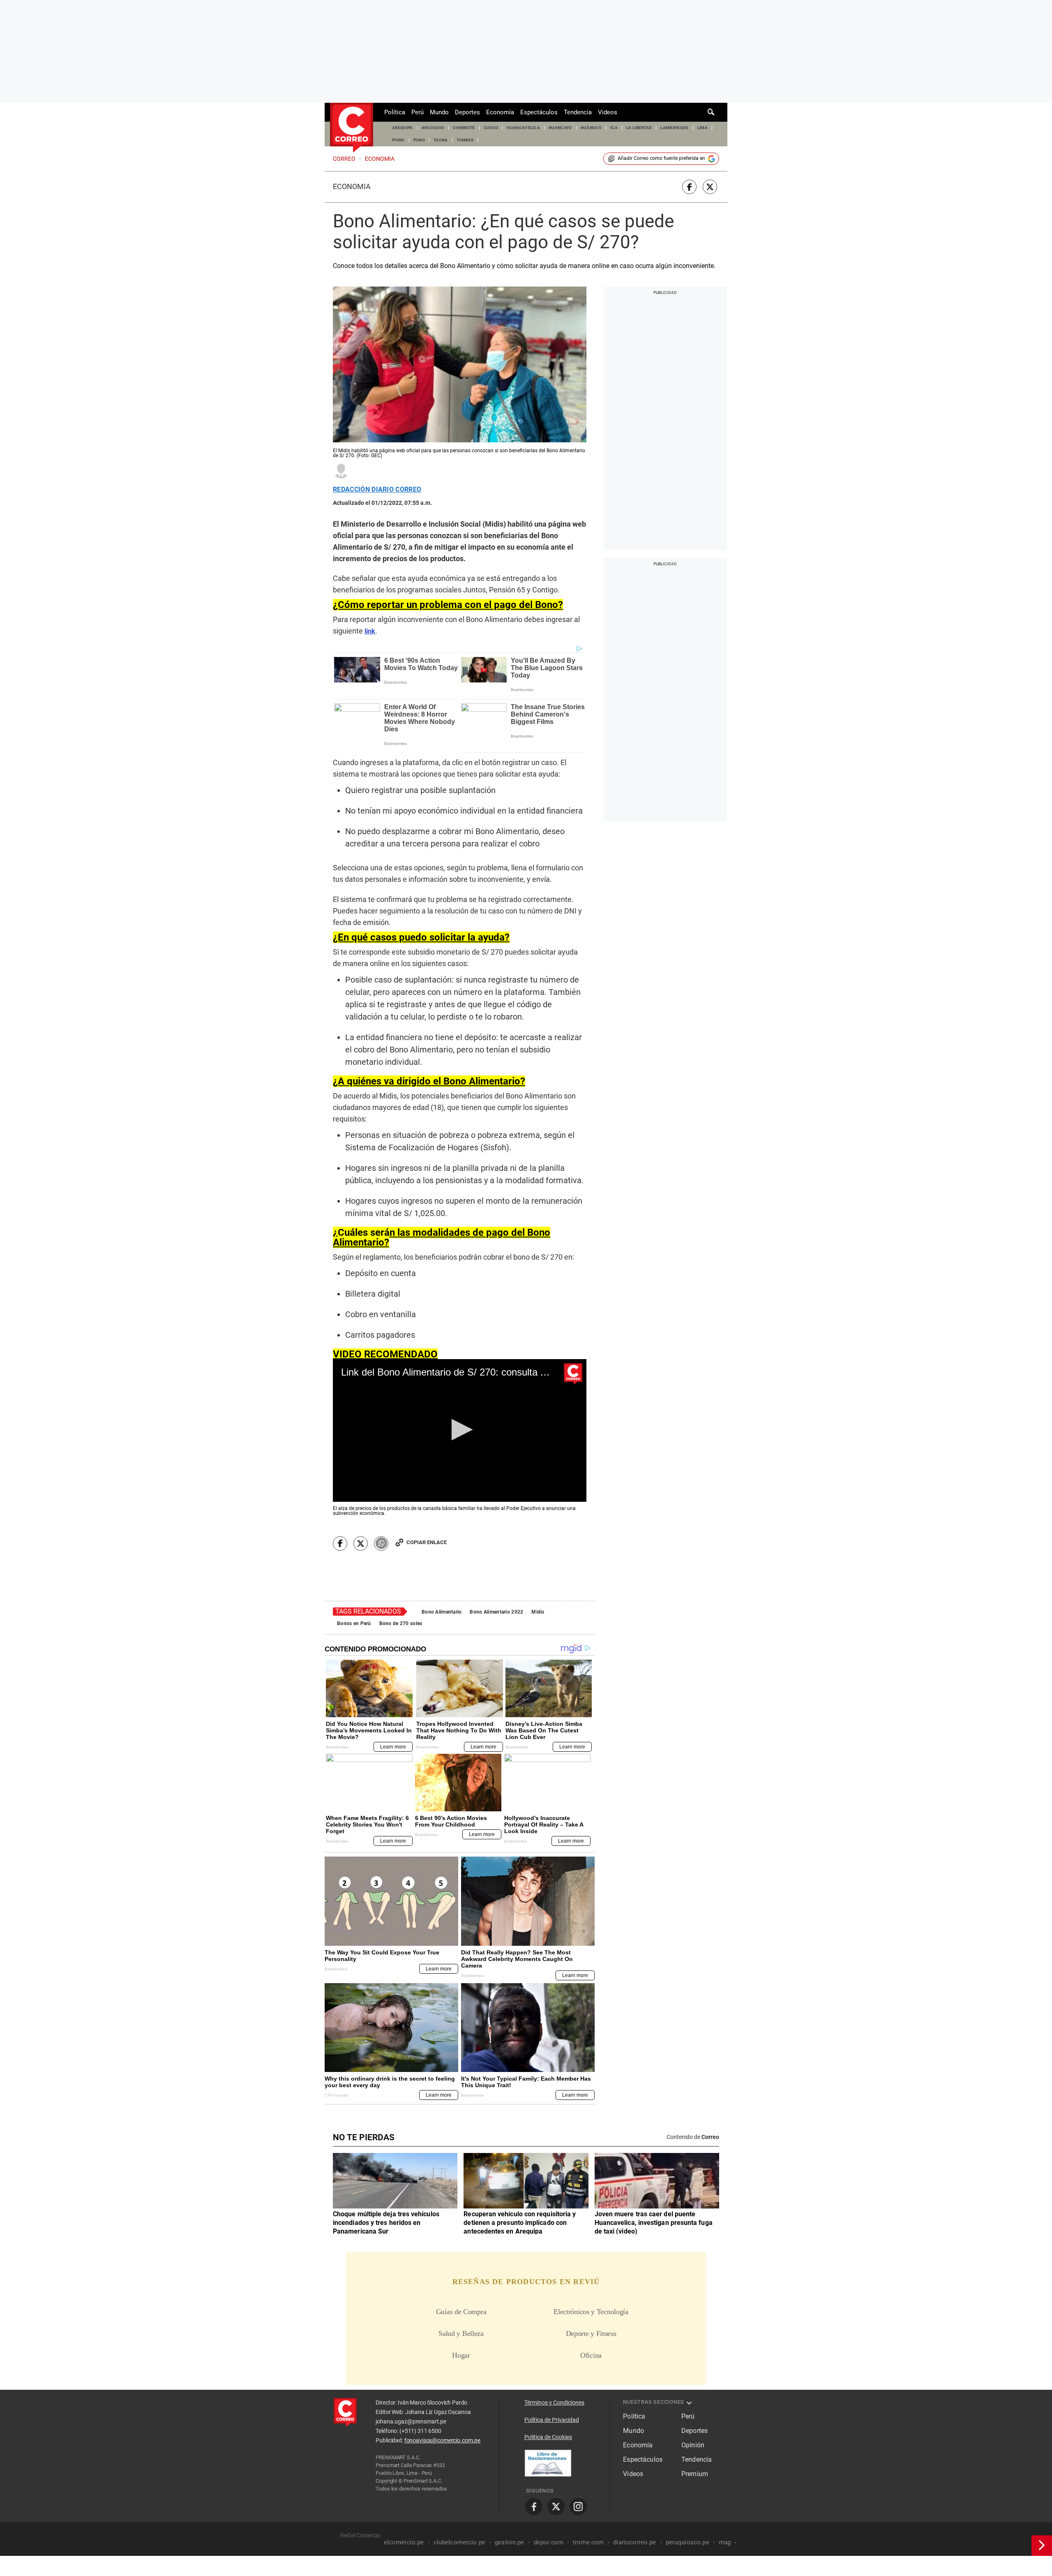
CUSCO (491, 128)
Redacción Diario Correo (377, 490)
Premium (695, 2474)
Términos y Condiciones (554, 2403)
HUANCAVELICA (523, 128)
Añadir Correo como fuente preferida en (661, 158)
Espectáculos (539, 112)
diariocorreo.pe (634, 2542)
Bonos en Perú (354, 1623)
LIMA (702, 128)
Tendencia (578, 112)
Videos (608, 112)
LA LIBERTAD (639, 128)
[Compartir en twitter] (710, 187)
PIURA (398, 140)
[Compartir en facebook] (689, 187)
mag (725, 2542)
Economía (500, 112)
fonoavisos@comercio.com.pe (442, 2440)
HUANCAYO (560, 128)
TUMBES (465, 140)
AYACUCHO (433, 128)
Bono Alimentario (442, 1612)
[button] (460, 1430)
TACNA (441, 140)
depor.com (549, 2542)
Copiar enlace (427, 1542)
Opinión (693, 2445)
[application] (460, 1430)
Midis (538, 1612)
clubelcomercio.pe (460, 2542)
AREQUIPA (403, 128)
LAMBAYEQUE (674, 128)
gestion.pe (510, 2542)
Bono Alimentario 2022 (496, 1612)
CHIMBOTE (464, 128)
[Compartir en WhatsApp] (381, 1544)
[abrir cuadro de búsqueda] (711, 112)
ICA (614, 128)
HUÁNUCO (591, 128)
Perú (418, 112)
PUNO (419, 140)
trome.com (588, 2542)
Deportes (467, 112)
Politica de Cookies (548, 2437)
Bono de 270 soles (401, 1623)
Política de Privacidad (552, 2420)
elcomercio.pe (404, 2542)
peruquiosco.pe (687, 2542)
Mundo (439, 112)
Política (395, 112)
